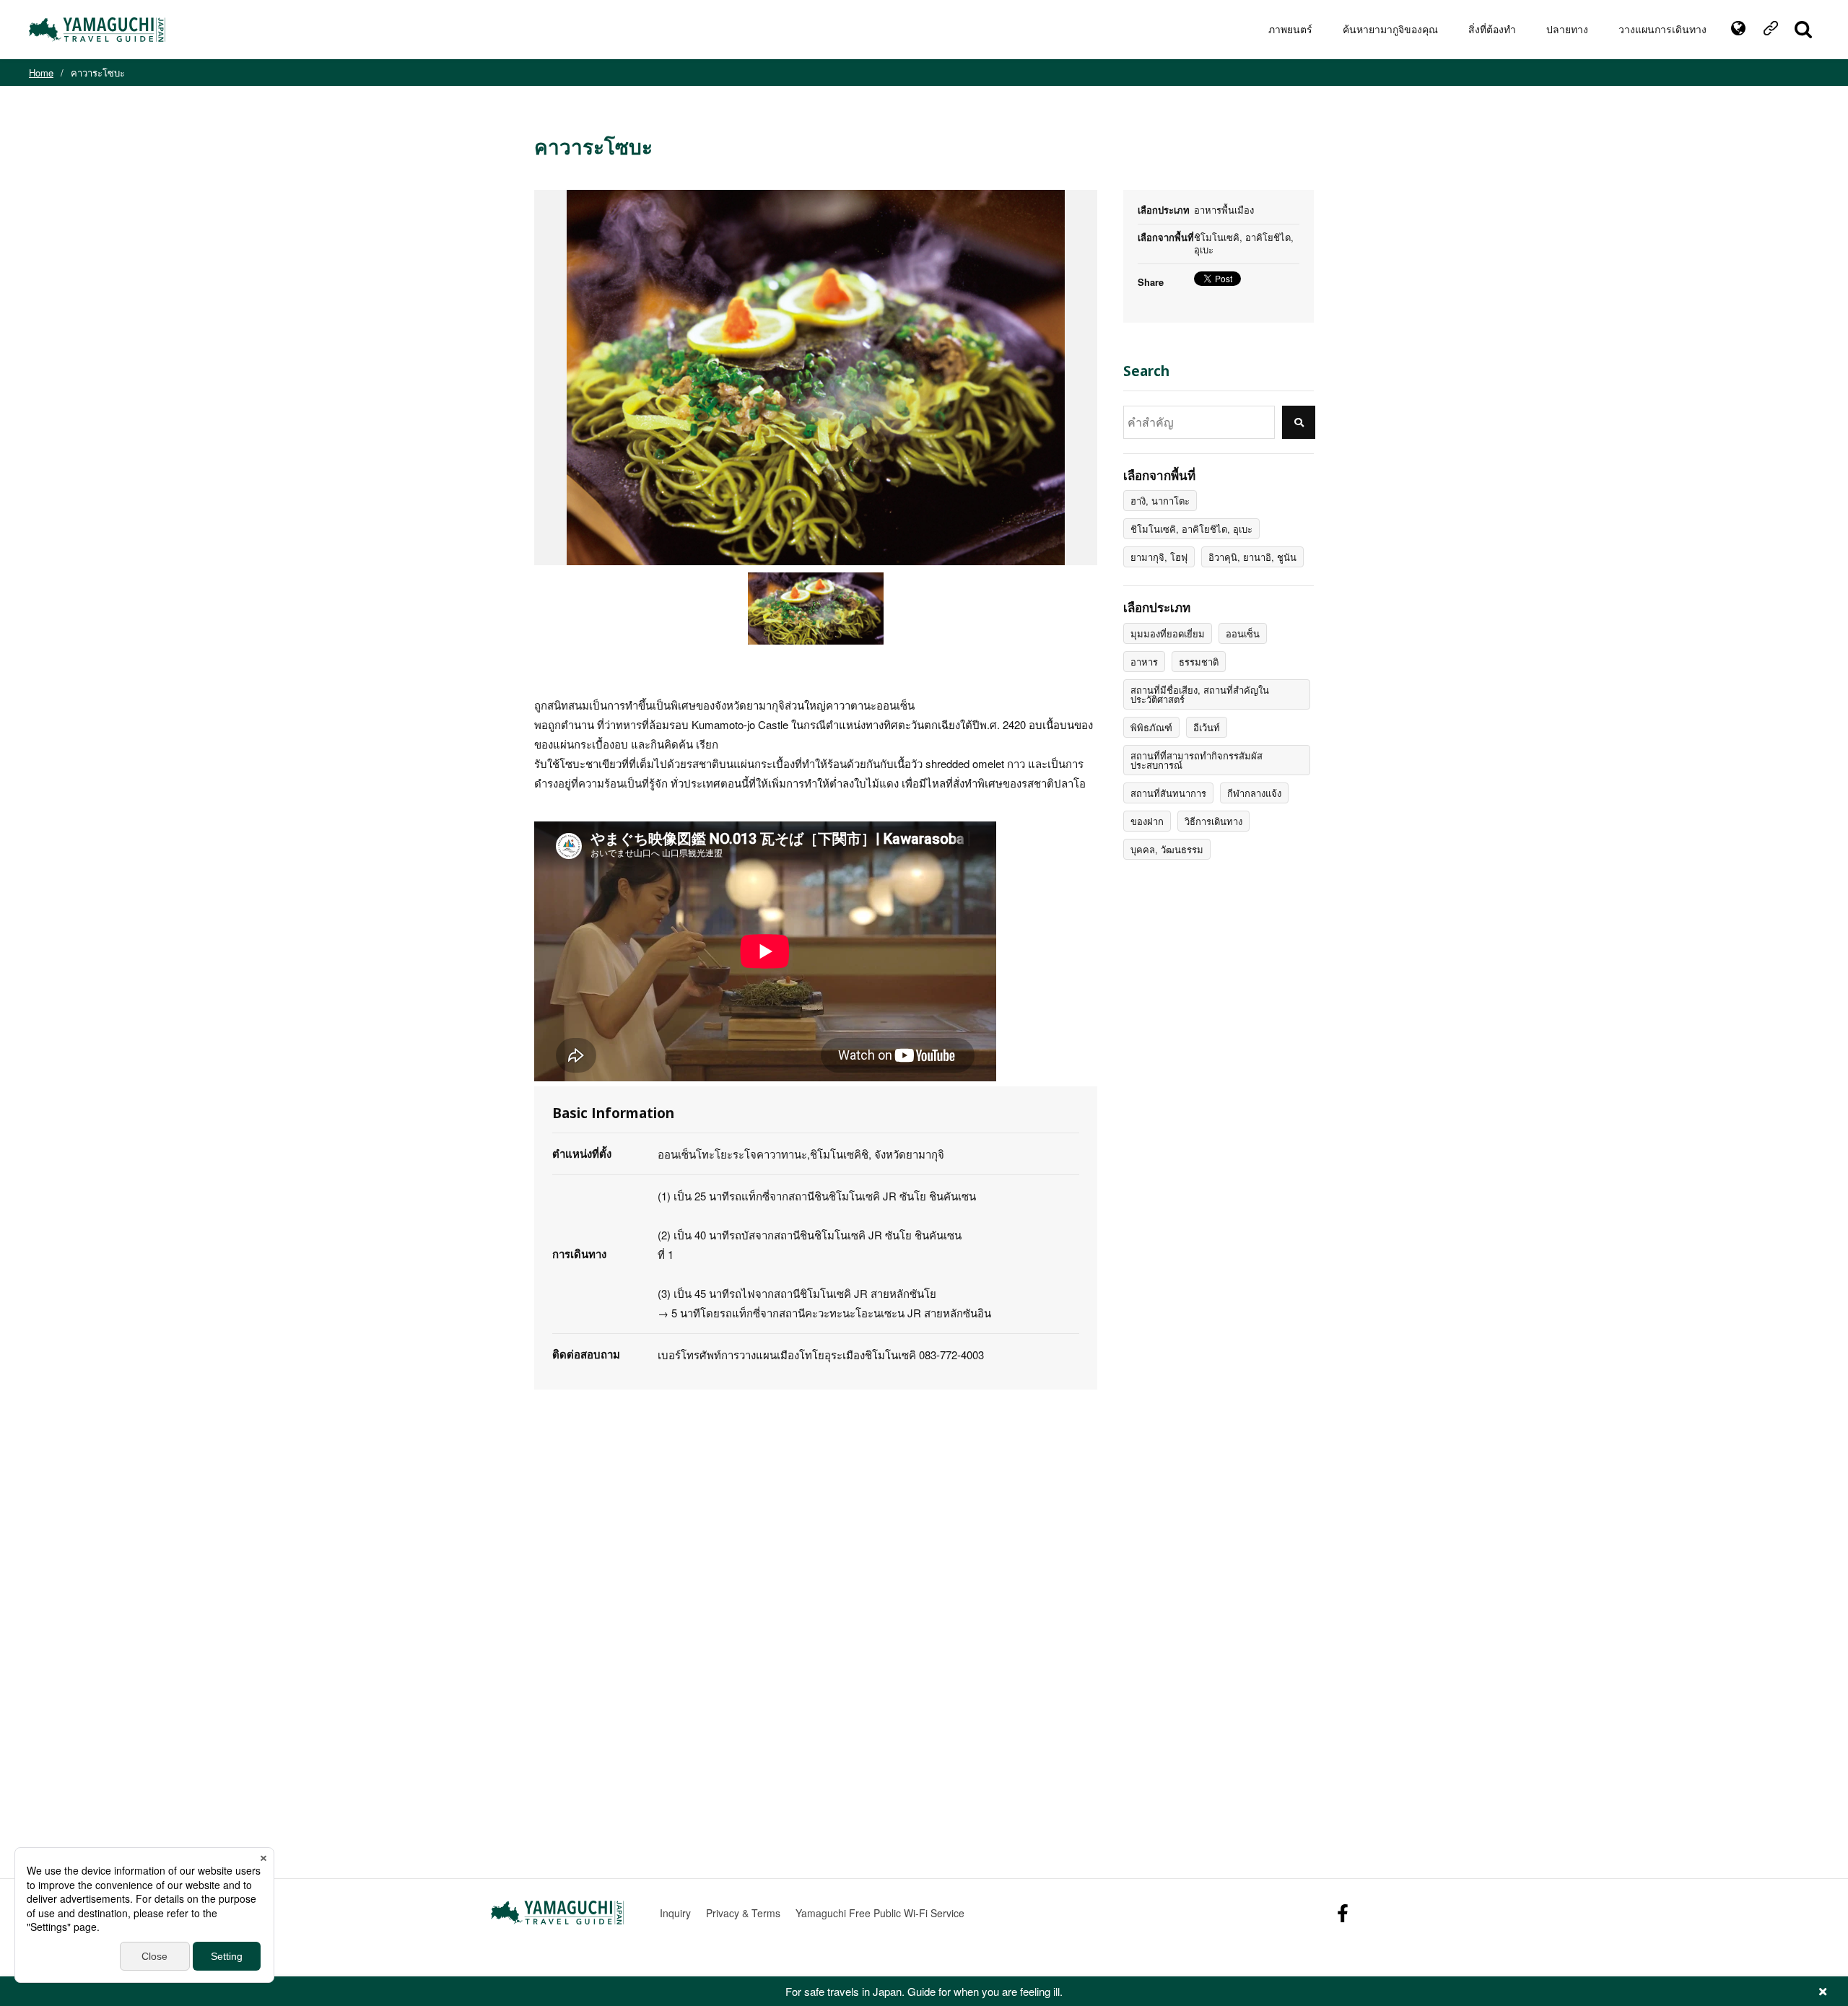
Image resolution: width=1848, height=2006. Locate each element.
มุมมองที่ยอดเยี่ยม (1168, 633)
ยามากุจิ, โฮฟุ (1159, 557)
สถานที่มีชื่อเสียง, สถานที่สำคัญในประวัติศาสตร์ (1200, 694)
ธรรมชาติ (1199, 662)
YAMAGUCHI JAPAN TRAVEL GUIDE (99, 30)
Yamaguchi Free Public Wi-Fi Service (880, 1913)
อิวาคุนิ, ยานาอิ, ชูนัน (1252, 557)
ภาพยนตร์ (1290, 29)
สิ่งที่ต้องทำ (1492, 29)
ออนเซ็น (1243, 633)
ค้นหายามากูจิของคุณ (1390, 29)
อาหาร (1144, 662)
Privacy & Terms (743, 1913)
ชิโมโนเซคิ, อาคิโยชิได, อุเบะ (1191, 529)
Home (41, 73)
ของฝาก (1147, 821)
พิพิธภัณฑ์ (1151, 727)
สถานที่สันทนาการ (1168, 793)
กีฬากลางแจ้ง (1254, 793)
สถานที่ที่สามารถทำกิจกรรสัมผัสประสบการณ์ (1197, 760)
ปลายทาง (1567, 29)
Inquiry (675, 1913)
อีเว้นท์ (1207, 727)
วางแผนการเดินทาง (1662, 29)
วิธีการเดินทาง (1213, 821)
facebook (1343, 1913)
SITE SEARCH (1803, 30)
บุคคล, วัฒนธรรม (1167, 849)
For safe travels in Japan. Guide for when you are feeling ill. (924, 1991)
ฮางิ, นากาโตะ (1160, 501)
